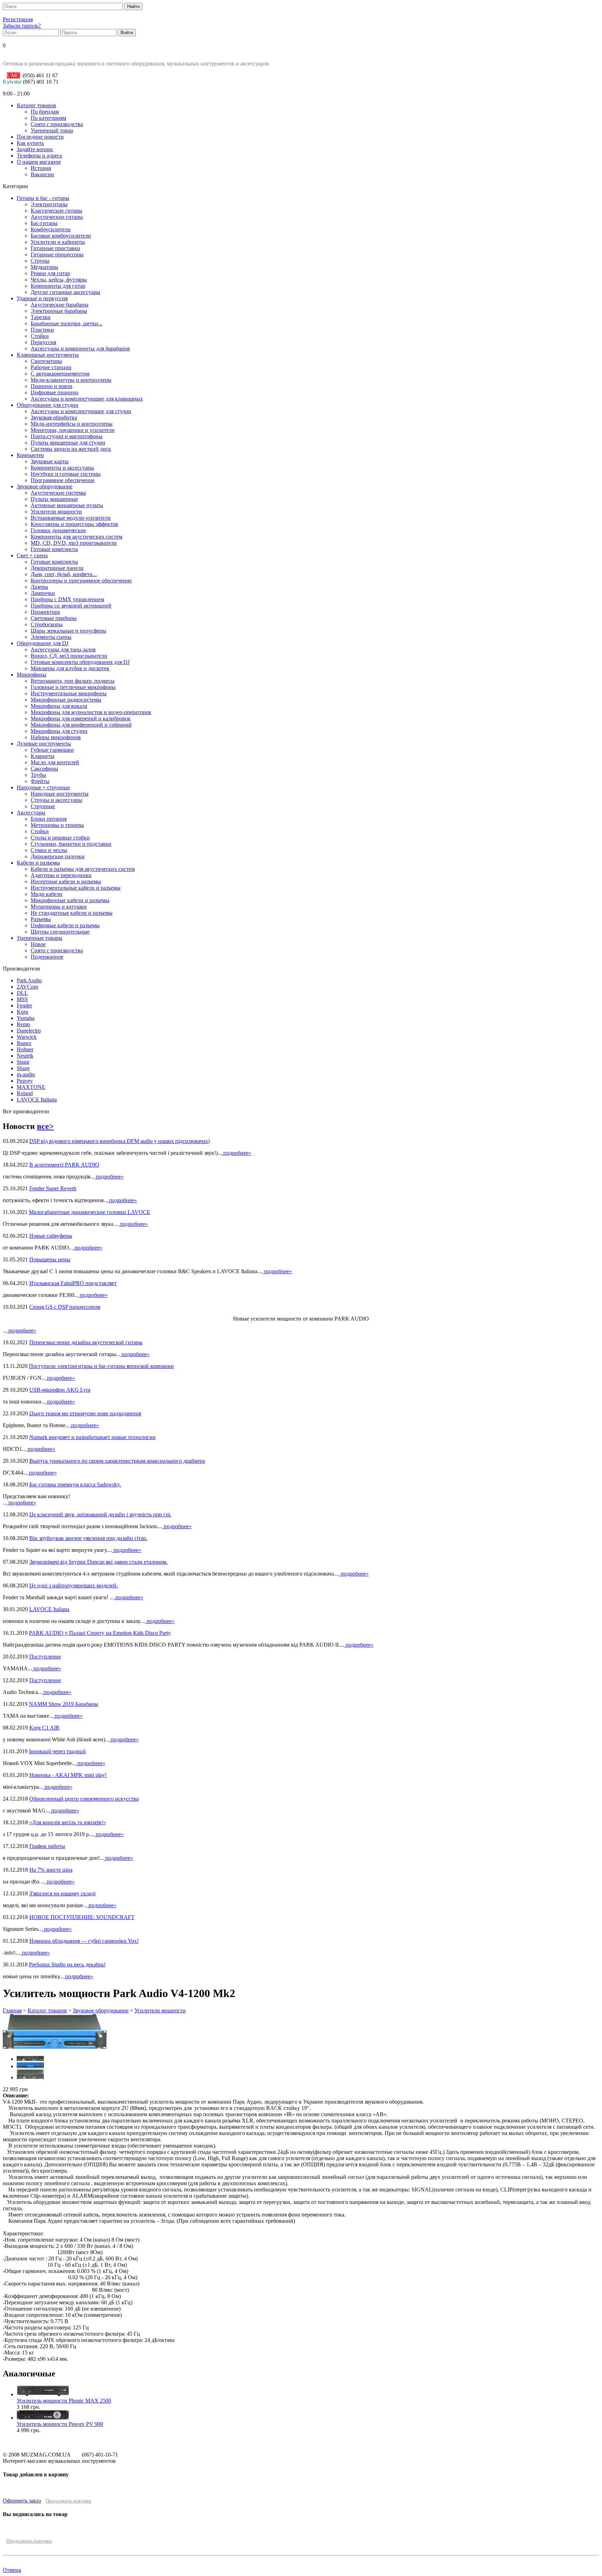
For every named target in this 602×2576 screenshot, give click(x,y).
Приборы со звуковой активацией (71, 606)
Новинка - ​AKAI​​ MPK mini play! (68, 1775)
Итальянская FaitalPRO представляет (73, 1283)
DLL (22, 993)
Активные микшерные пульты (67, 505)
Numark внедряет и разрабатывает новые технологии (92, 1437)
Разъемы (41, 919)
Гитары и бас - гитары (43, 198)
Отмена (12, 2570)
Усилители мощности (56, 512)
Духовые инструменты (44, 744)
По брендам (45, 112)
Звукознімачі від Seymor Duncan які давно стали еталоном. (98, 1562)
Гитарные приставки (55, 248)
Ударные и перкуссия (42, 298)
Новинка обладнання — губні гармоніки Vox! (84, 1941)
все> (45, 1126)
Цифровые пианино (55, 392)
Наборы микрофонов (56, 737)
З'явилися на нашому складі (62, 1893)
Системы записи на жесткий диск (71, 449)
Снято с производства (57, 124)
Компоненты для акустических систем (76, 537)
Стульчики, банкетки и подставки (71, 844)
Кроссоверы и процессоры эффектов (74, 524)
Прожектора (45, 612)
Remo (23, 1024)
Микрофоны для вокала (59, 706)
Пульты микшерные (54, 499)
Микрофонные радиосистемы (66, 700)
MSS (22, 999)
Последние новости (40, 137)
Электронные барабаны (59, 311)
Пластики (42, 330)
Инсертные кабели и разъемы (66, 881)
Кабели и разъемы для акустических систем (83, 869)
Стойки (40, 336)
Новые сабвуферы (51, 1236)
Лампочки (43, 593)
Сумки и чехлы (49, 850)
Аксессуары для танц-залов (63, 649)
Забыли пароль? (22, 26)
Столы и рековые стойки (60, 838)
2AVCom (27, 987)
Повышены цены (50, 1259)
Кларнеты (43, 756)
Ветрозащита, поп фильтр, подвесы (73, 681)
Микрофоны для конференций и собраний (81, 725)
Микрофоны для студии (59, 731)
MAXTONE (31, 1087)
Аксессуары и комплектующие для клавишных (87, 399)
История (41, 168)
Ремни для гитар (50, 273)
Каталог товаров (36, 105)
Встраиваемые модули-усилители (71, 518)
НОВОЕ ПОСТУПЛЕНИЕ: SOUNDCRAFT (82, 1917)
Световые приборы (54, 618)
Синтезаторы (46, 361)
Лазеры (39, 587)
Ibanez (24, 1043)
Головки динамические (58, 530)
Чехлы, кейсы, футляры (59, 280)
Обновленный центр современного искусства (84, 1799)
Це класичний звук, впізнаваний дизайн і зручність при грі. (100, 1514)
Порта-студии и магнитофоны (67, 436)
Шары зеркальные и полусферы (68, 631)
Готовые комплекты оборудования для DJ (80, 662)
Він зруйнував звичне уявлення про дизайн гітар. (88, 1538)
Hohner (25, 1049)
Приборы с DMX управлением (67, 599)
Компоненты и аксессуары (62, 468)
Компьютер (30, 455)
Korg (22, 1012)
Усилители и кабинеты (58, 242)
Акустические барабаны (60, 305)
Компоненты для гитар (58, 286)
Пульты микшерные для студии (68, 443)
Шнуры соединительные (60, 932)
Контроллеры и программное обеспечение (81, 581)
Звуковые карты (50, 461)
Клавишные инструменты (48, 355)
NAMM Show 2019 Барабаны (64, 1704)
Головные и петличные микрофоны (73, 687)
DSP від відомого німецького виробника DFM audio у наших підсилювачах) (119, 1141)
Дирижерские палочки (58, 856)
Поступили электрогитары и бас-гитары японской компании (101, 1366)
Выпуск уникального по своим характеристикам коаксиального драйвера (117, 1461)
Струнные (43, 806)
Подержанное (47, 957)
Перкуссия (43, 342)
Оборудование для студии (48, 405)
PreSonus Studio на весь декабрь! (67, 1964)
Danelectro (29, 1031)
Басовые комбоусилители (61, 236)
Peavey (25, 1081)
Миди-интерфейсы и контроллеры (72, 424)
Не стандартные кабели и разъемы (72, 913)
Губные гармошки (52, 750)
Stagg (23, 1062)
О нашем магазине (39, 162)
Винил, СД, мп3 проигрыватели (69, 656)
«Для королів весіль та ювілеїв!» (68, 1822)
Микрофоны (32, 675)
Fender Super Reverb (53, 1188)
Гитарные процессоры (57, 254)
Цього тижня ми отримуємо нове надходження (85, 1413)
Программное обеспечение (63, 480)
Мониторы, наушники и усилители (73, 430)
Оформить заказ (22, 2501)
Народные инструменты (60, 794)
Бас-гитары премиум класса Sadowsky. (75, 1484)
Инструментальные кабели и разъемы (76, 888)
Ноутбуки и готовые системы (66, 474)
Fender (24, 1005)
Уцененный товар (52, 130)
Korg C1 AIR (44, 1728)
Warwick (27, 1037)
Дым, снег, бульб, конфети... (64, 574)
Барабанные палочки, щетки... (67, 323)
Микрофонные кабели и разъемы (70, 900)
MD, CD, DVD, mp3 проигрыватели (74, 543)
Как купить (30, 143)
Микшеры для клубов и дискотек (70, 668)
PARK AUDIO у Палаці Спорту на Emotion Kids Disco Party (100, 1633)
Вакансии (42, 174)
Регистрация (18, 19)
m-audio (26, 1074)
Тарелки (41, 317)
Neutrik (25, 1056)
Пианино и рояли (52, 386)
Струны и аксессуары (56, 800)
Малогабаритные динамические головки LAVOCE (90, 1212)
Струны (40, 261)
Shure (23, 1068)
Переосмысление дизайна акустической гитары (86, 1342)
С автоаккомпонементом (60, 374)
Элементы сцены (51, 637)
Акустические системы (58, 493)
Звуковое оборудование (45, 486)
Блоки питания (49, 819)
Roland (25, 1093)
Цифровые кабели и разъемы (65, 925)
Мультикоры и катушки (59, 907)
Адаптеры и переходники (61, 875)
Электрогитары (49, 204)
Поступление (45, 1657)
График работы (47, 1846)
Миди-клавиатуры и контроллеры (71, 380)
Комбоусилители (51, 229)
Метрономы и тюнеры (57, 825)
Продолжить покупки (68, 2501)
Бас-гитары (44, 223)
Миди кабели (47, 894)
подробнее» (237, 1153)
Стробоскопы (47, 624)
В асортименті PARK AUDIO (64, 1165)
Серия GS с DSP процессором (65, 1307)
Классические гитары (56, 211)
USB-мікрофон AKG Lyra (60, 1390)
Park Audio (29, 980)
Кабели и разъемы (38, 863)
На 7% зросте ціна (51, 1870)
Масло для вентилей (55, 762)
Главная (12, 2010)
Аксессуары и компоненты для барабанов (80, 349)
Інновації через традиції (57, 1751)
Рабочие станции (51, 367)
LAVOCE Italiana (37, 1100)
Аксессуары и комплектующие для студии (81, 411)
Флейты (40, 781)
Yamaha (26, 1018)
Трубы (38, 775)
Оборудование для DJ (43, 643)
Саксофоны (44, 769)
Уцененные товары (40, 938)
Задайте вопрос (35, 149)
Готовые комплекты (54, 549)
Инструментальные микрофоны (69, 693)
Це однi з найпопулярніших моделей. (74, 1585)
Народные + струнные (43, 787)
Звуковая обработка (54, 417)
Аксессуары (31, 813)
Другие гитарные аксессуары (65, 292)
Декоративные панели (57, 568)
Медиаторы (44, 267)
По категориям (48, 118)
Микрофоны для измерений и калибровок (81, 718)
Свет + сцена (32, 555)
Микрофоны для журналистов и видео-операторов (91, 712)
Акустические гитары (57, 217)
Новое (38, 944)
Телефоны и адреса (39, 156)
